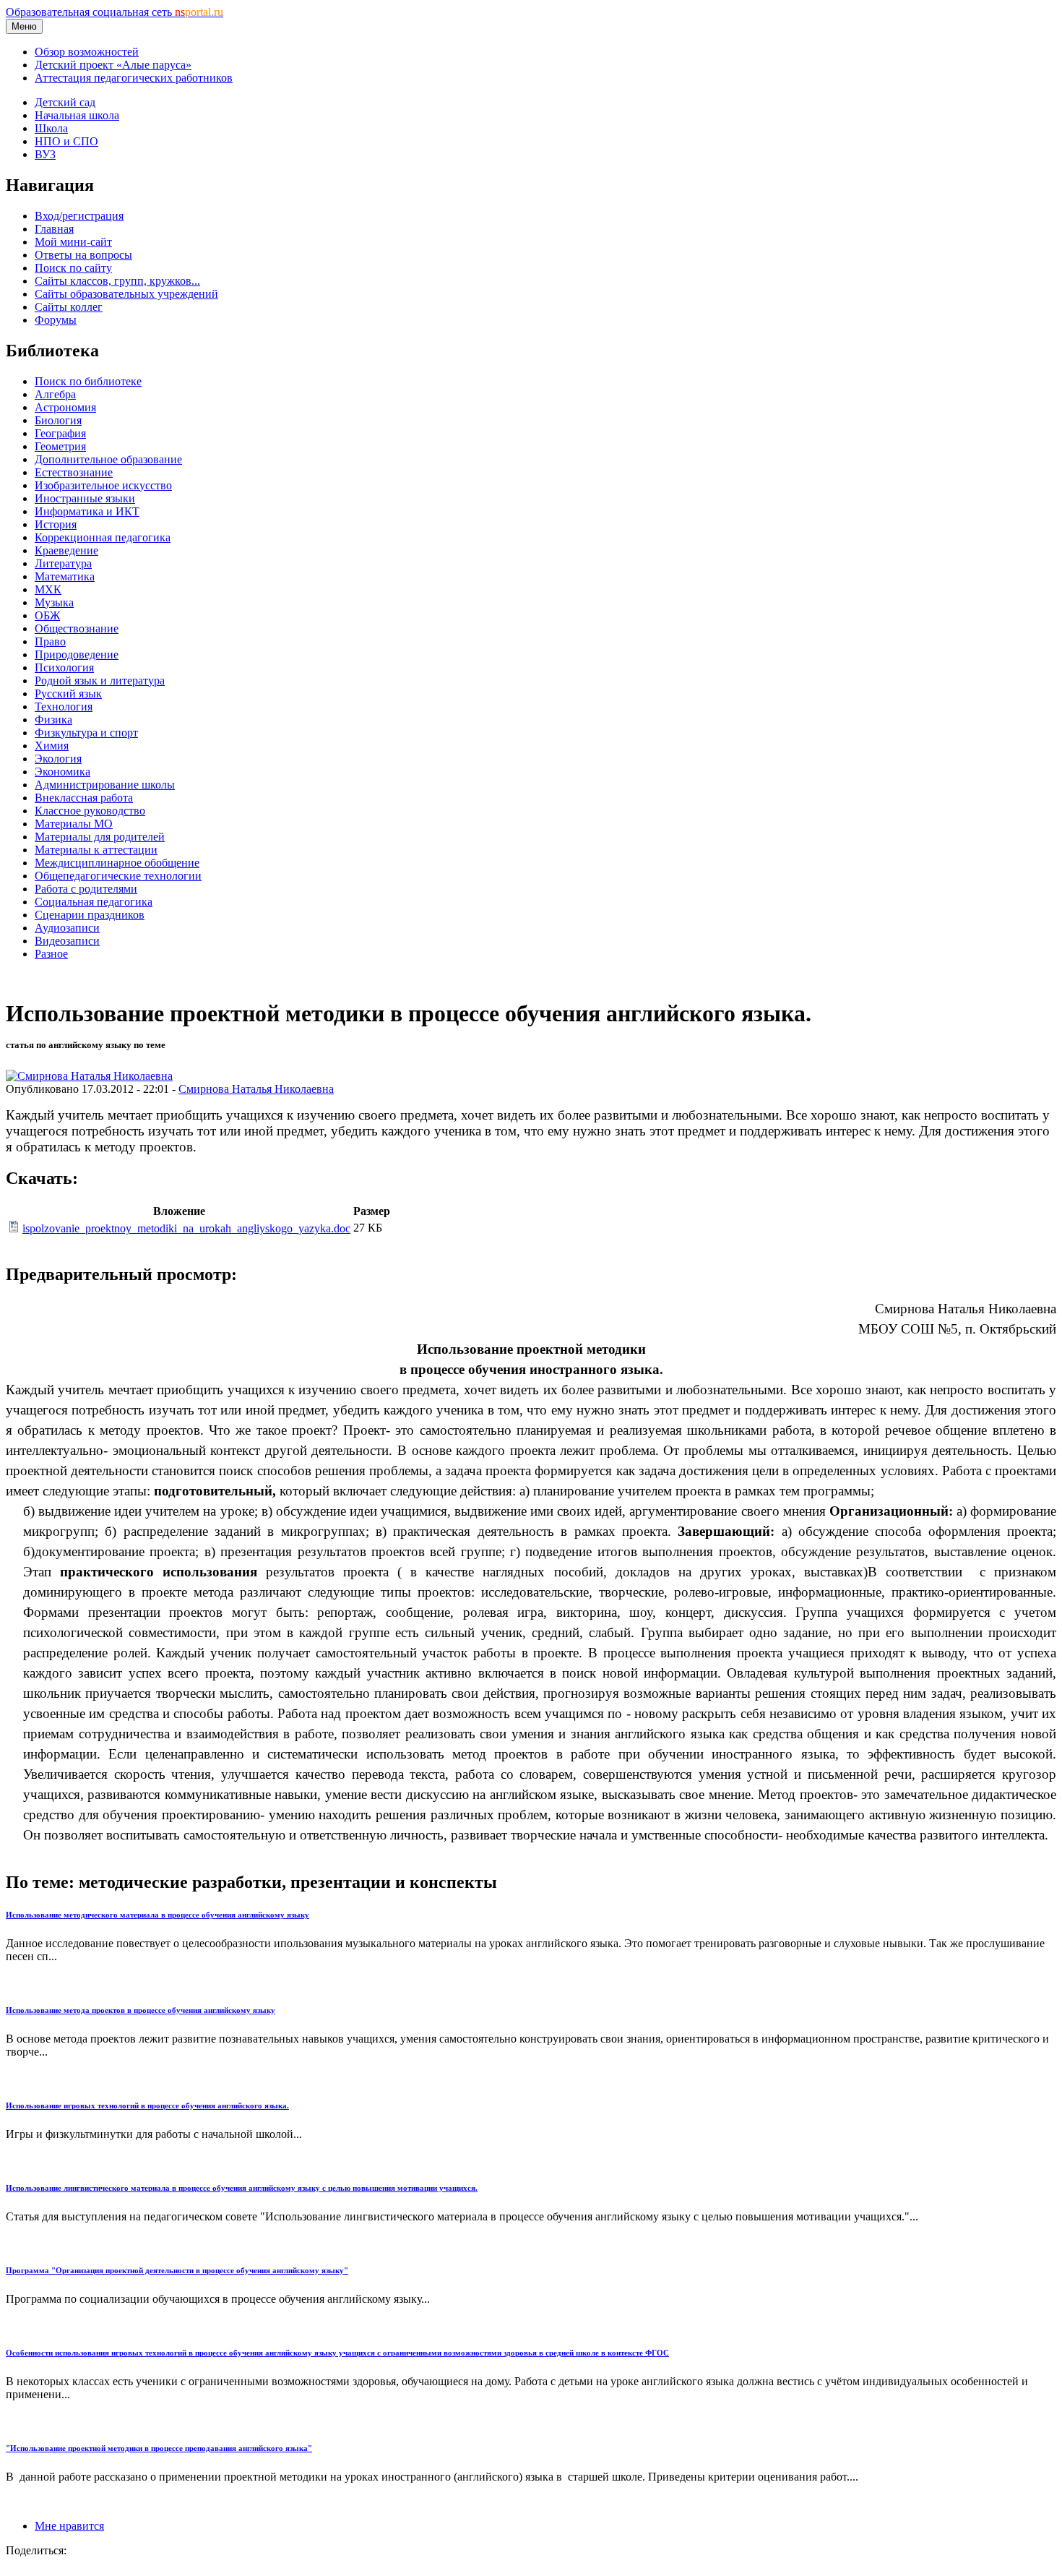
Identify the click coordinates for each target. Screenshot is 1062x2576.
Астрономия (65, 407)
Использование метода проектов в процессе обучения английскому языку (141, 2010)
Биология (58, 420)
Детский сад (65, 102)
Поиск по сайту (73, 268)
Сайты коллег (69, 307)
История (56, 524)
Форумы (56, 320)
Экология (58, 759)
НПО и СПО (66, 141)
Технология (64, 707)
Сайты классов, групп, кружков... (117, 281)
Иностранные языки (85, 498)
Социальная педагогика (94, 902)
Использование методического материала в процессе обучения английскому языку (157, 1915)
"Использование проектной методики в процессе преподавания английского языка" (159, 2448)
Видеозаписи (67, 941)
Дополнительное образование (108, 459)
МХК (48, 589)
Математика (65, 576)
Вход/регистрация (79, 216)
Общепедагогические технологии (118, 876)
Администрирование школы (105, 785)
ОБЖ (47, 615)
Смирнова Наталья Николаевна (256, 1089)
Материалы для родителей (100, 837)
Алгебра (55, 394)
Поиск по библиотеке (88, 381)
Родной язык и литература (100, 681)
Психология (64, 667)
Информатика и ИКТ (87, 511)
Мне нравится (69, 2526)
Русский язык (68, 694)
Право (50, 641)
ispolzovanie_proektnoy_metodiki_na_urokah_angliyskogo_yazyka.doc (186, 1228)
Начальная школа (77, 115)
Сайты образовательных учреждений (126, 294)
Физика (53, 720)
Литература (63, 563)
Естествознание (74, 472)
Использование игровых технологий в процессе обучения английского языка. (147, 2105)
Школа (51, 128)
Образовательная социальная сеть (115, 12)
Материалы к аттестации (96, 850)
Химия (52, 746)
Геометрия (60, 446)
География (60, 433)
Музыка (54, 602)
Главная (54, 229)
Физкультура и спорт (86, 733)
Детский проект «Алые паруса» (113, 65)
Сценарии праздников (90, 915)
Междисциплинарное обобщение (117, 863)
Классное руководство (90, 811)
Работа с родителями (86, 889)
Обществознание (77, 628)
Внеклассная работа (84, 798)
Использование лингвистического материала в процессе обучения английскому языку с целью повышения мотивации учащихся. (242, 2188)
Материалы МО (74, 824)
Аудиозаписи (67, 928)
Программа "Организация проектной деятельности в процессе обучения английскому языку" (177, 2270)
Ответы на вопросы (83, 255)
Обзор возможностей (87, 52)
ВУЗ (45, 154)
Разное (51, 954)
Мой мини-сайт (73, 242)
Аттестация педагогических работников (134, 78)
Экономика (62, 772)
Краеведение (66, 550)
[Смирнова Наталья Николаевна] (89, 1076)
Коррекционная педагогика (103, 537)
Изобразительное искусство (103, 485)
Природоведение (77, 654)
